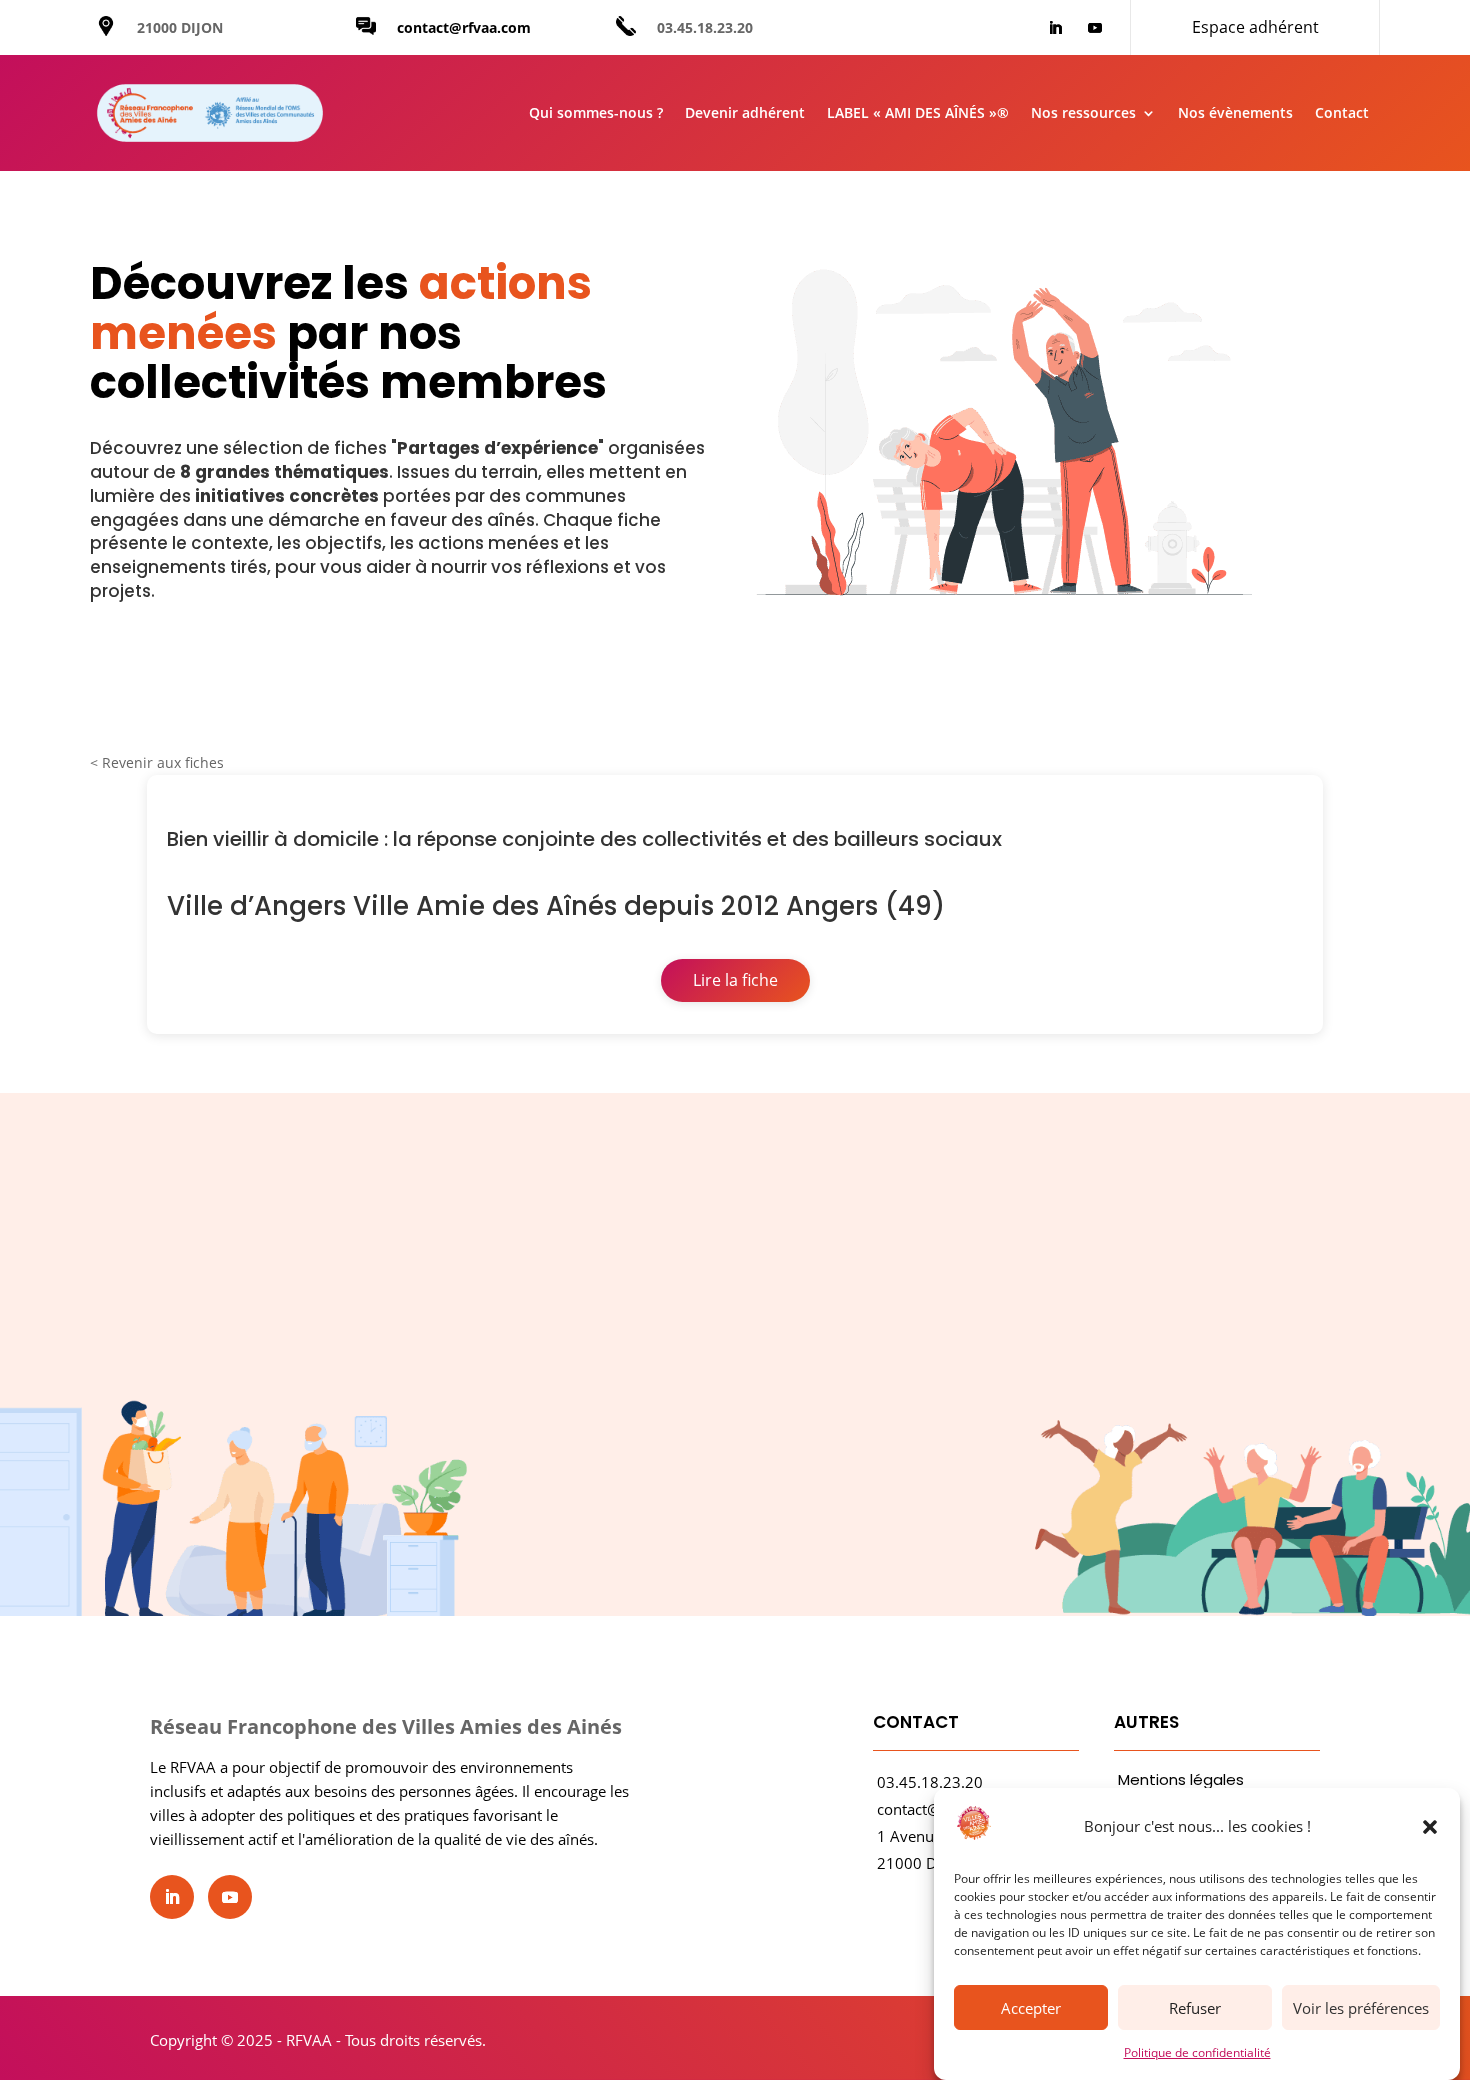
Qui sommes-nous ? (596, 112)
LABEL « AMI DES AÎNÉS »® (918, 112)
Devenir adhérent (745, 112)
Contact (1342, 112)
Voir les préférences (1361, 2008)
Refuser (1195, 2008)
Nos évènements (1235, 112)
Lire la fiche (735, 980)
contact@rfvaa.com (464, 27)
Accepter (1031, 2008)
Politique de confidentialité (1197, 2052)
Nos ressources (1083, 112)
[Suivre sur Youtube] (1095, 28)
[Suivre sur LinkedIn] (1055, 28)
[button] (1430, 1827)
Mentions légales (1181, 1779)
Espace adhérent (1255, 27)
